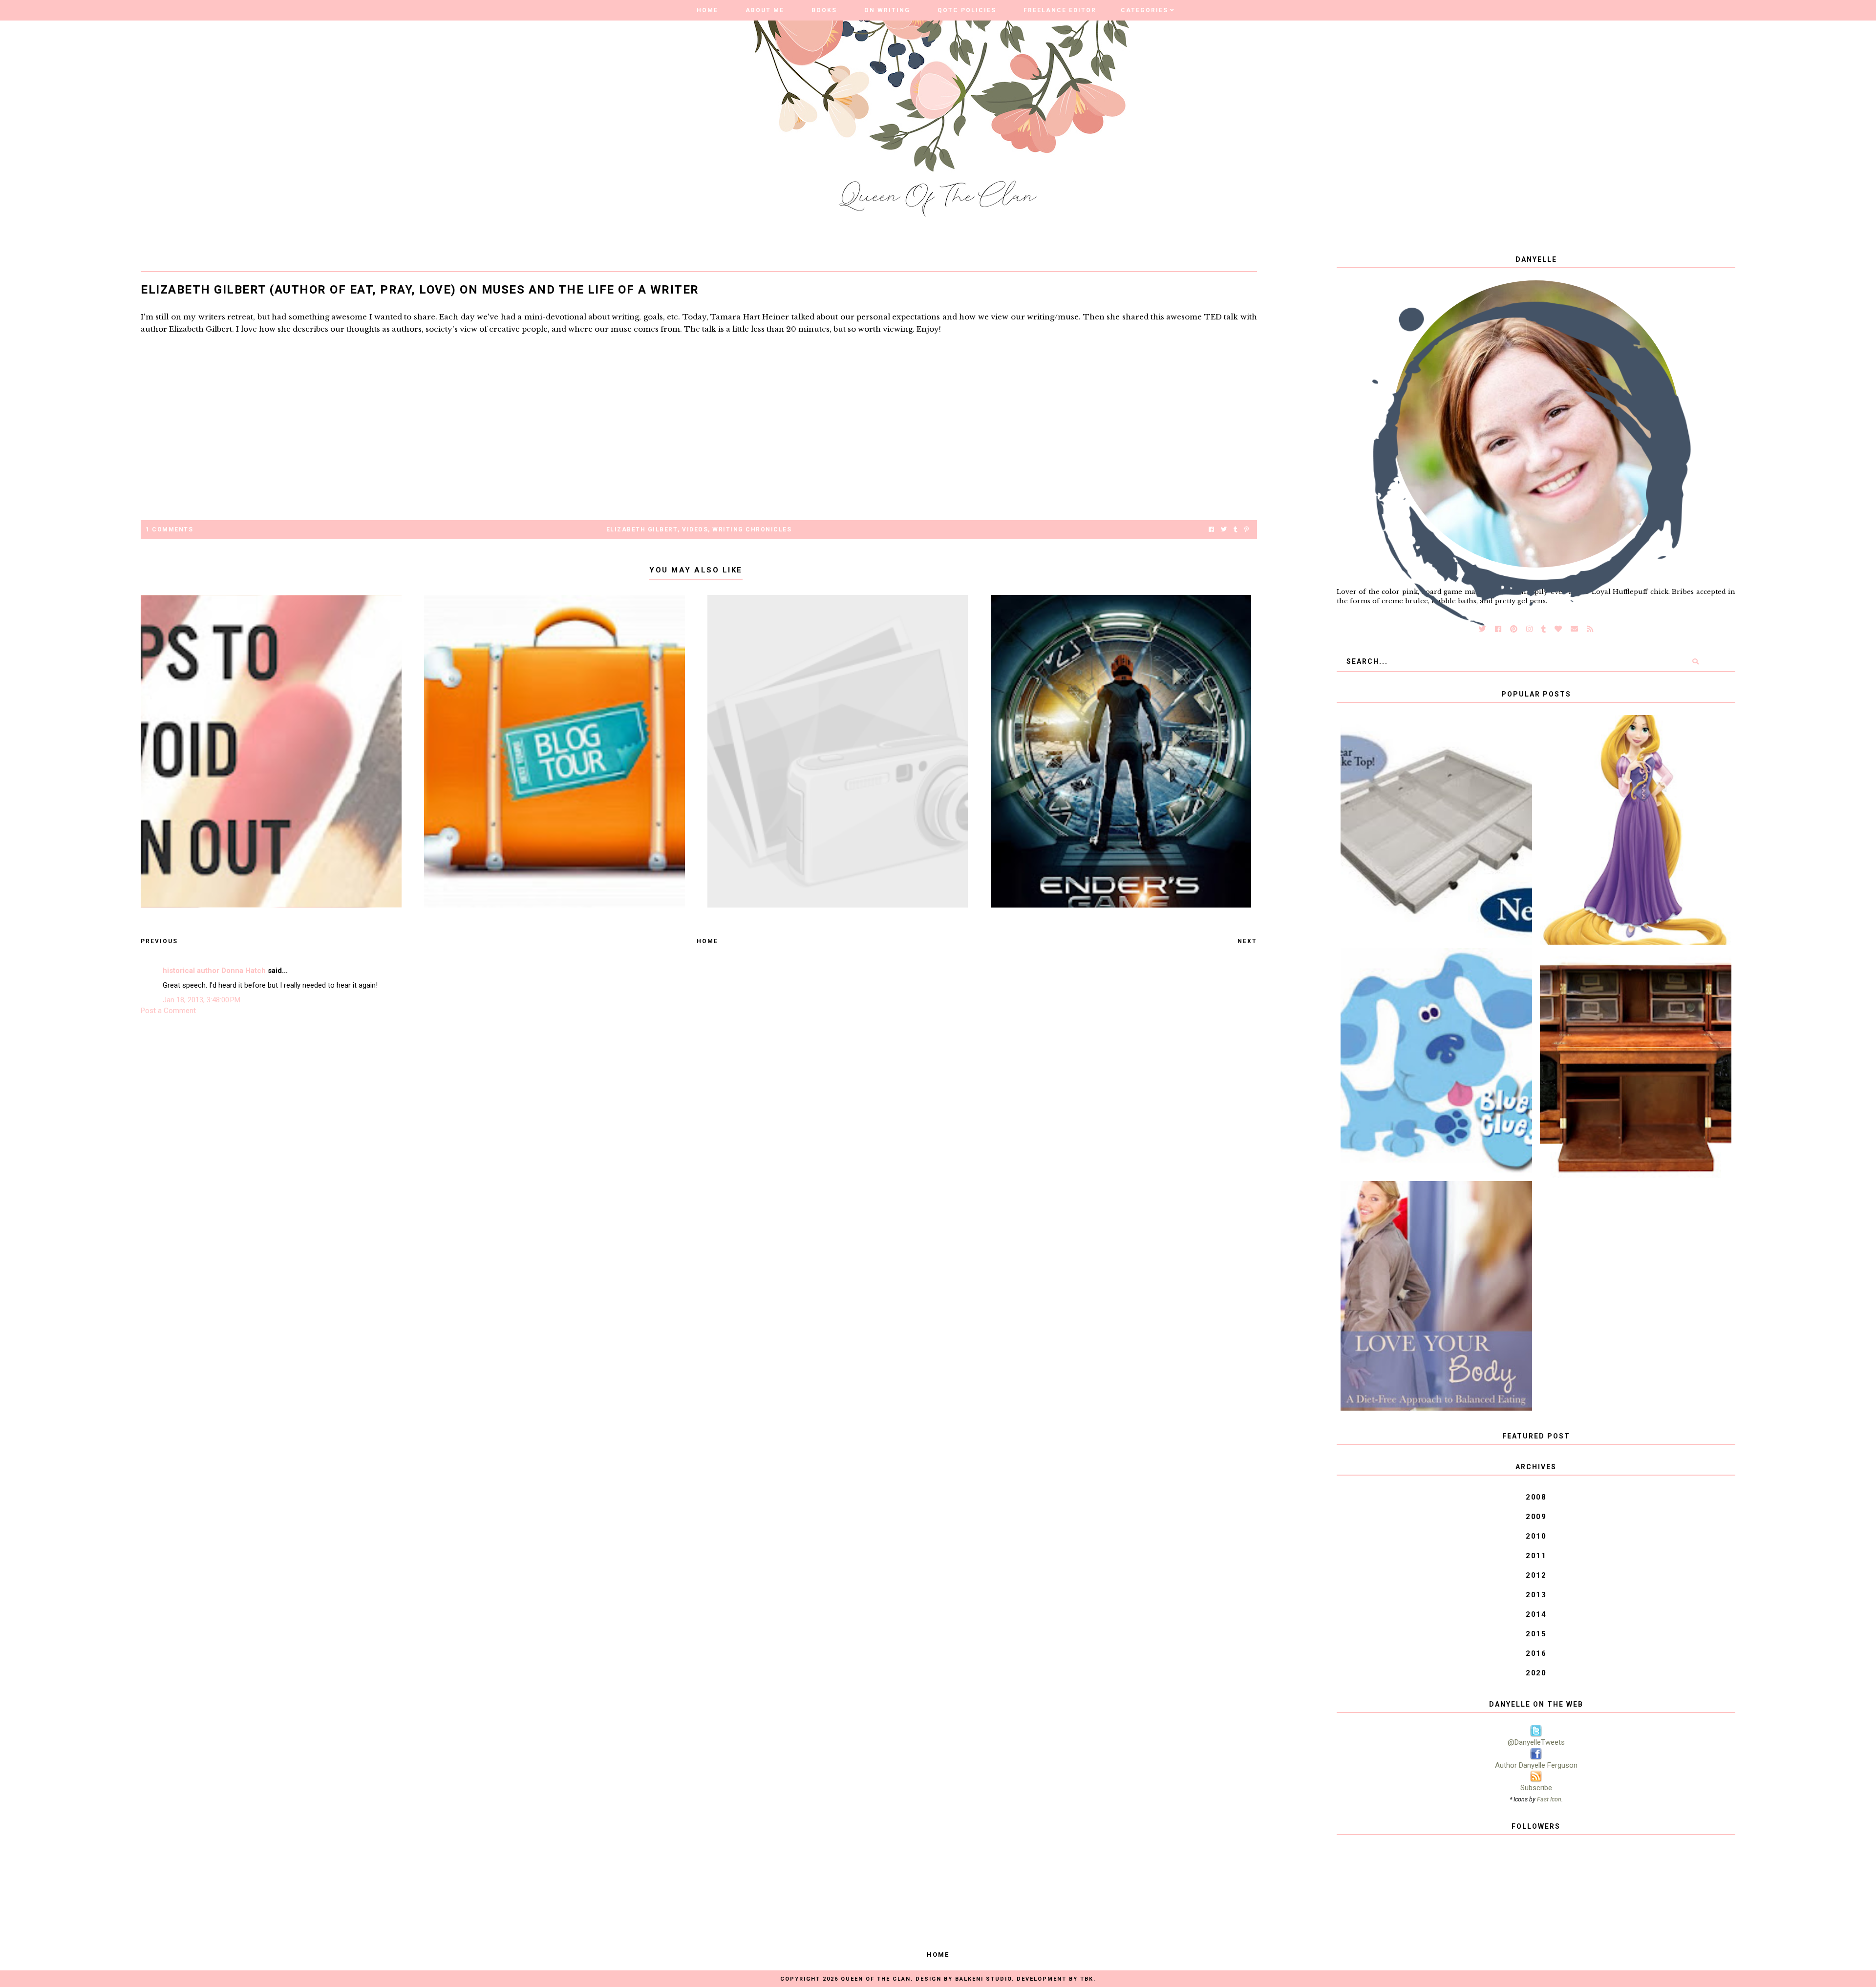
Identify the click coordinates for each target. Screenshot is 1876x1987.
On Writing (887, 10)
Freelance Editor (1060, 10)
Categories (1144, 10)
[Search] (1695, 661)
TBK (1087, 1979)
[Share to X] (1224, 530)
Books (824, 10)
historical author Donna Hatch (214, 971)
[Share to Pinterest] (1247, 530)
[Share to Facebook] (1211, 530)
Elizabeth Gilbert (642, 529)
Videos (695, 529)
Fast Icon (1549, 1799)
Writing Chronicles (752, 529)
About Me (765, 10)
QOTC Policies (967, 10)
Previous (159, 941)
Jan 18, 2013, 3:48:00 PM (202, 1000)
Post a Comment (168, 1011)
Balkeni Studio (983, 1979)
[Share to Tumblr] (1236, 530)
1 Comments (169, 529)
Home (707, 10)
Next (1247, 941)
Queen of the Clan (876, 1979)
